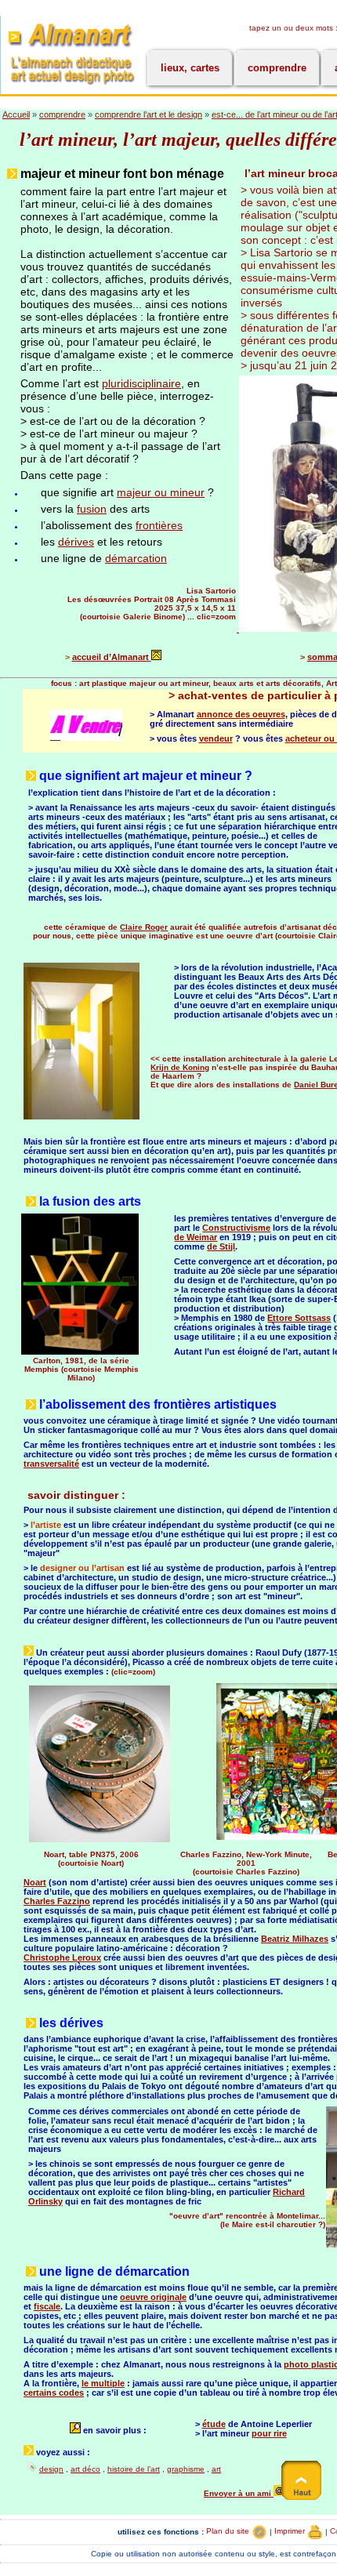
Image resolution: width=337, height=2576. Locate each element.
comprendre (277, 68)
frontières (159, 525)
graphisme (186, 2469)
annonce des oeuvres (241, 714)
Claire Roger (144, 927)
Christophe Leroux (62, 1957)
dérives (76, 542)
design (51, 2469)
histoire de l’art (134, 2469)
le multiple (103, 2383)
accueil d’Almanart (112, 657)
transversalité (51, 1464)
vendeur (216, 738)
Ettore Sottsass (299, 1318)
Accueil (16, 114)
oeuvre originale (153, 2297)
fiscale (47, 2306)
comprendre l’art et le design (149, 114)
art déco (85, 2469)
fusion (92, 509)
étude (214, 2424)
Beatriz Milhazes (295, 1939)
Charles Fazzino (57, 1901)
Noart (35, 1882)
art (216, 2469)
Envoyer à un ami (239, 2493)
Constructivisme (236, 1228)
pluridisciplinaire (141, 383)
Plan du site (229, 2531)
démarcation (136, 558)
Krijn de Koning (180, 1067)
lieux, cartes (190, 68)
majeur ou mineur (161, 492)
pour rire (269, 2433)
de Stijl (221, 1246)
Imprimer (291, 2531)
